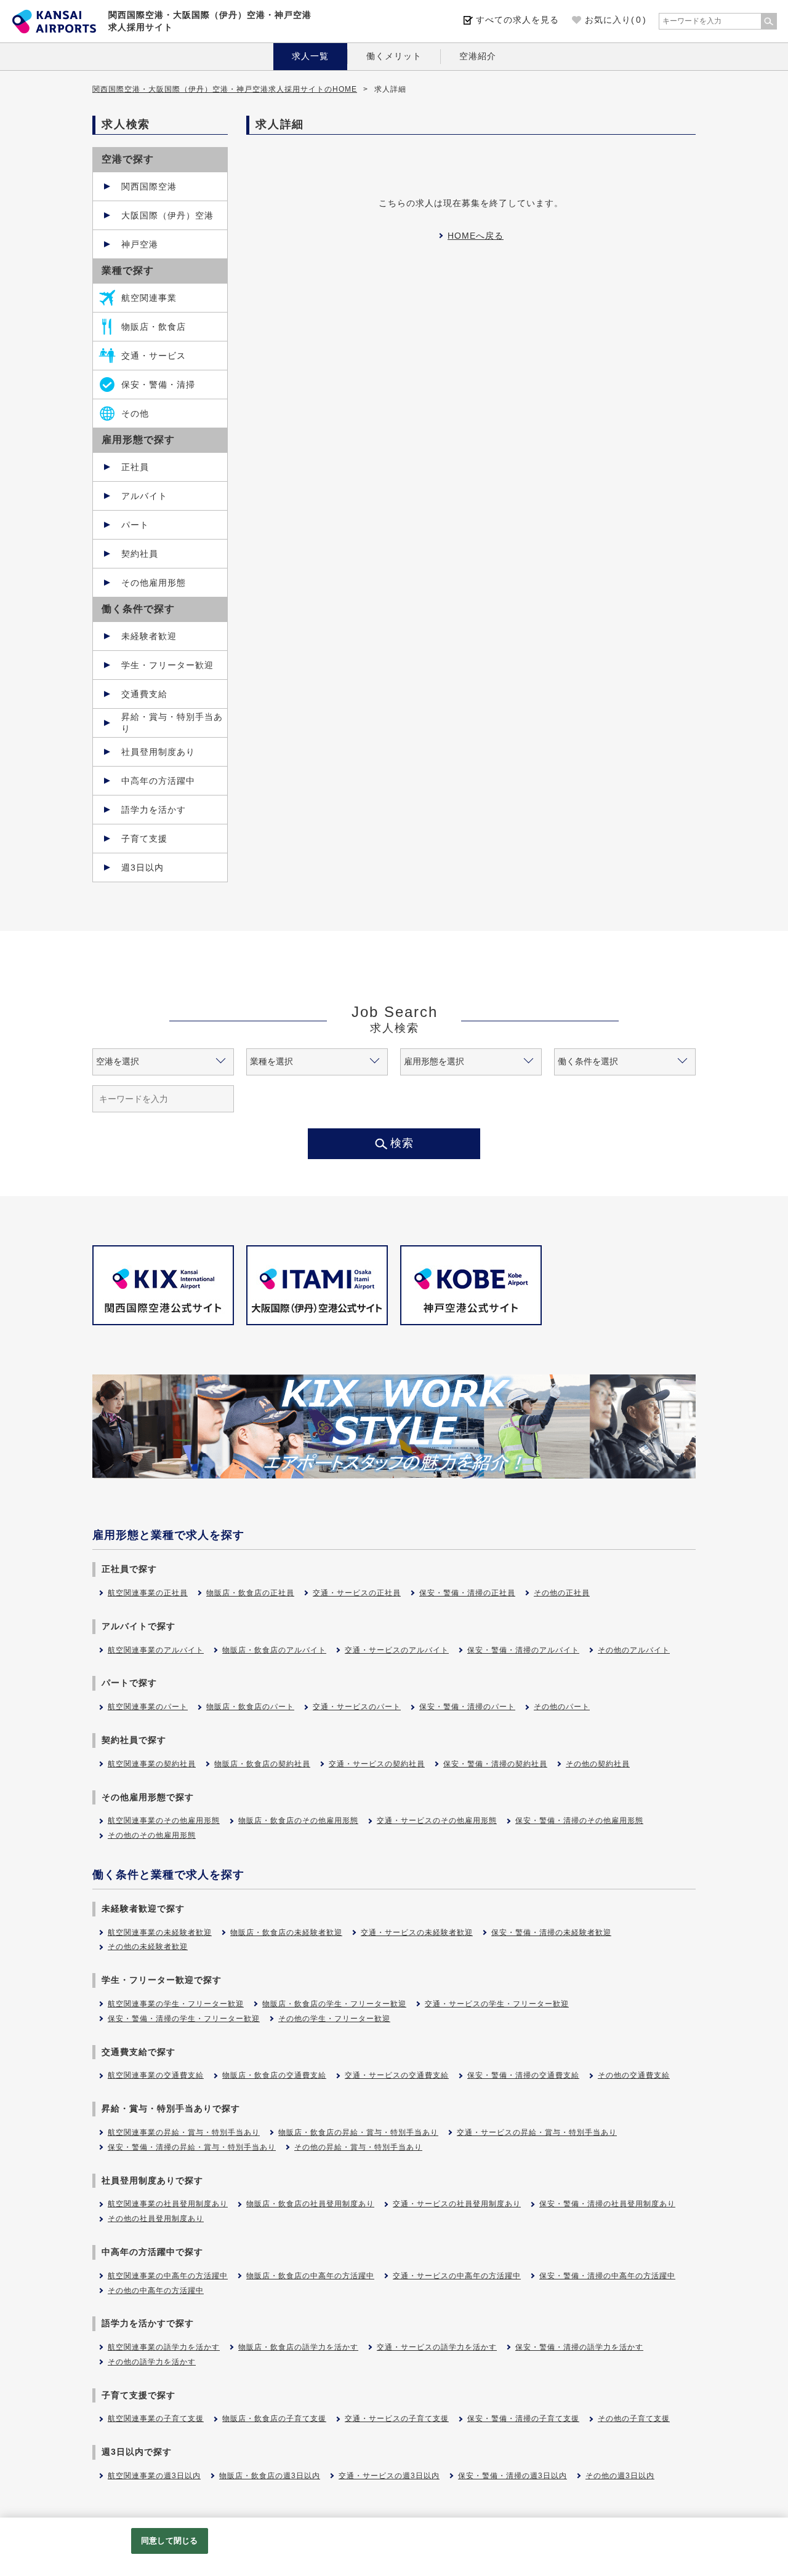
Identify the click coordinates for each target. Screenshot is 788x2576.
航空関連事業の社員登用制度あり (168, 2204)
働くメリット (394, 56)
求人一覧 (310, 56)
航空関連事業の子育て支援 (156, 2418)
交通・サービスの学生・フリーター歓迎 (497, 2004)
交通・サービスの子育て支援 (397, 2418)
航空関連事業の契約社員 (152, 1764)
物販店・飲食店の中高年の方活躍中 (310, 2276)
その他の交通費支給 (634, 2075)
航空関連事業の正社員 (148, 1593)
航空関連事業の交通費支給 (156, 2075)
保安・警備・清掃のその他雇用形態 (579, 1820)
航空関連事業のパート (148, 1707)
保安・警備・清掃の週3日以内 (513, 2476)
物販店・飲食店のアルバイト (274, 1650)
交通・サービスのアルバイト (397, 1650)
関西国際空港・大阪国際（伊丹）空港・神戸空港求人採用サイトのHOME (225, 89)
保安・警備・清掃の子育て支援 (523, 2418)
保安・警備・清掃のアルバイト (523, 1650)
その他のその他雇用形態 (152, 1835)
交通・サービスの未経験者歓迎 (417, 1932)
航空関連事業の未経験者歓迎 (160, 1932)
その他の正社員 (562, 1593)
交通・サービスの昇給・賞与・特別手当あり (537, 2132)
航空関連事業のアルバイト (156, 1650)
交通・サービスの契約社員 (377, 1764)
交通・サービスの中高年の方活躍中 (457, 2276)
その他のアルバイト (634, 1650)
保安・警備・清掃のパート (467, 1707)
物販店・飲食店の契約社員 (262, 1764)
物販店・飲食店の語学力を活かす (298, 2347)
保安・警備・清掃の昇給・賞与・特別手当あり (192, 2147)
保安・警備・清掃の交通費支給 (523, 2075)
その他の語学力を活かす (152, 2362)
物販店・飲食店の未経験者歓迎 (286, 1932)
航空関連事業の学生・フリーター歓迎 (176, 2004)
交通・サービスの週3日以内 (389, 2476)
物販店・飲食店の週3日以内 (270, 2476)
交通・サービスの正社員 (357, 1593)
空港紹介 (478, 56)
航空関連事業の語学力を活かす (164, 2347)
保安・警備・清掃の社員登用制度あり (607, 2204)
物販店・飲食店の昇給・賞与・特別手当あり (358, 2132)
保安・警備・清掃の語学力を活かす (579, 2347)
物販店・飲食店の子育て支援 (274, 2418)
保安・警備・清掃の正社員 (467, 1593)
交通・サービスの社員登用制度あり (457, 2204)
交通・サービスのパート (357, 1707)
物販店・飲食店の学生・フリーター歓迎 (334, 2004)
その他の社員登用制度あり (156, 2219)
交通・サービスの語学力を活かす (437, 2347)
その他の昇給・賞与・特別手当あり (358, 2147)
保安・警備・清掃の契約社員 (495, 1764)
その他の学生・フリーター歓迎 (334, 2019)
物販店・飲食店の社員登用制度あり (310, 2204)
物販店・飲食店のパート (250, 1707)
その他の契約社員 (598, 1764)
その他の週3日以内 (620, 2476)
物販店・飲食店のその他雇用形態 (298, 1820)
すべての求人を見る (517, 20)
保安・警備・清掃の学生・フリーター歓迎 (184, 2019)
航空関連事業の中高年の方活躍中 (168, 2276)
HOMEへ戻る (476, 236)
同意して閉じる (169, 2541)
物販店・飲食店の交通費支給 (274, 2075)
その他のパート (562, 1707)
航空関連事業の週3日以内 (154, 2476)
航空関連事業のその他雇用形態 (164, 1820)
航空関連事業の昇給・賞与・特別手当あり (184, 2132)
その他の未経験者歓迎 (148, 1947)
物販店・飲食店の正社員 (250, 1593)
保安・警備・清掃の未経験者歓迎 (551, 1932)
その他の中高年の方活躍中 (156, 2291)
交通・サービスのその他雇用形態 (437, 1820)
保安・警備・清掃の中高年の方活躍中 (607, 2276)
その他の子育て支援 (634, 2418)
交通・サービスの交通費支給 (397, 2075)
